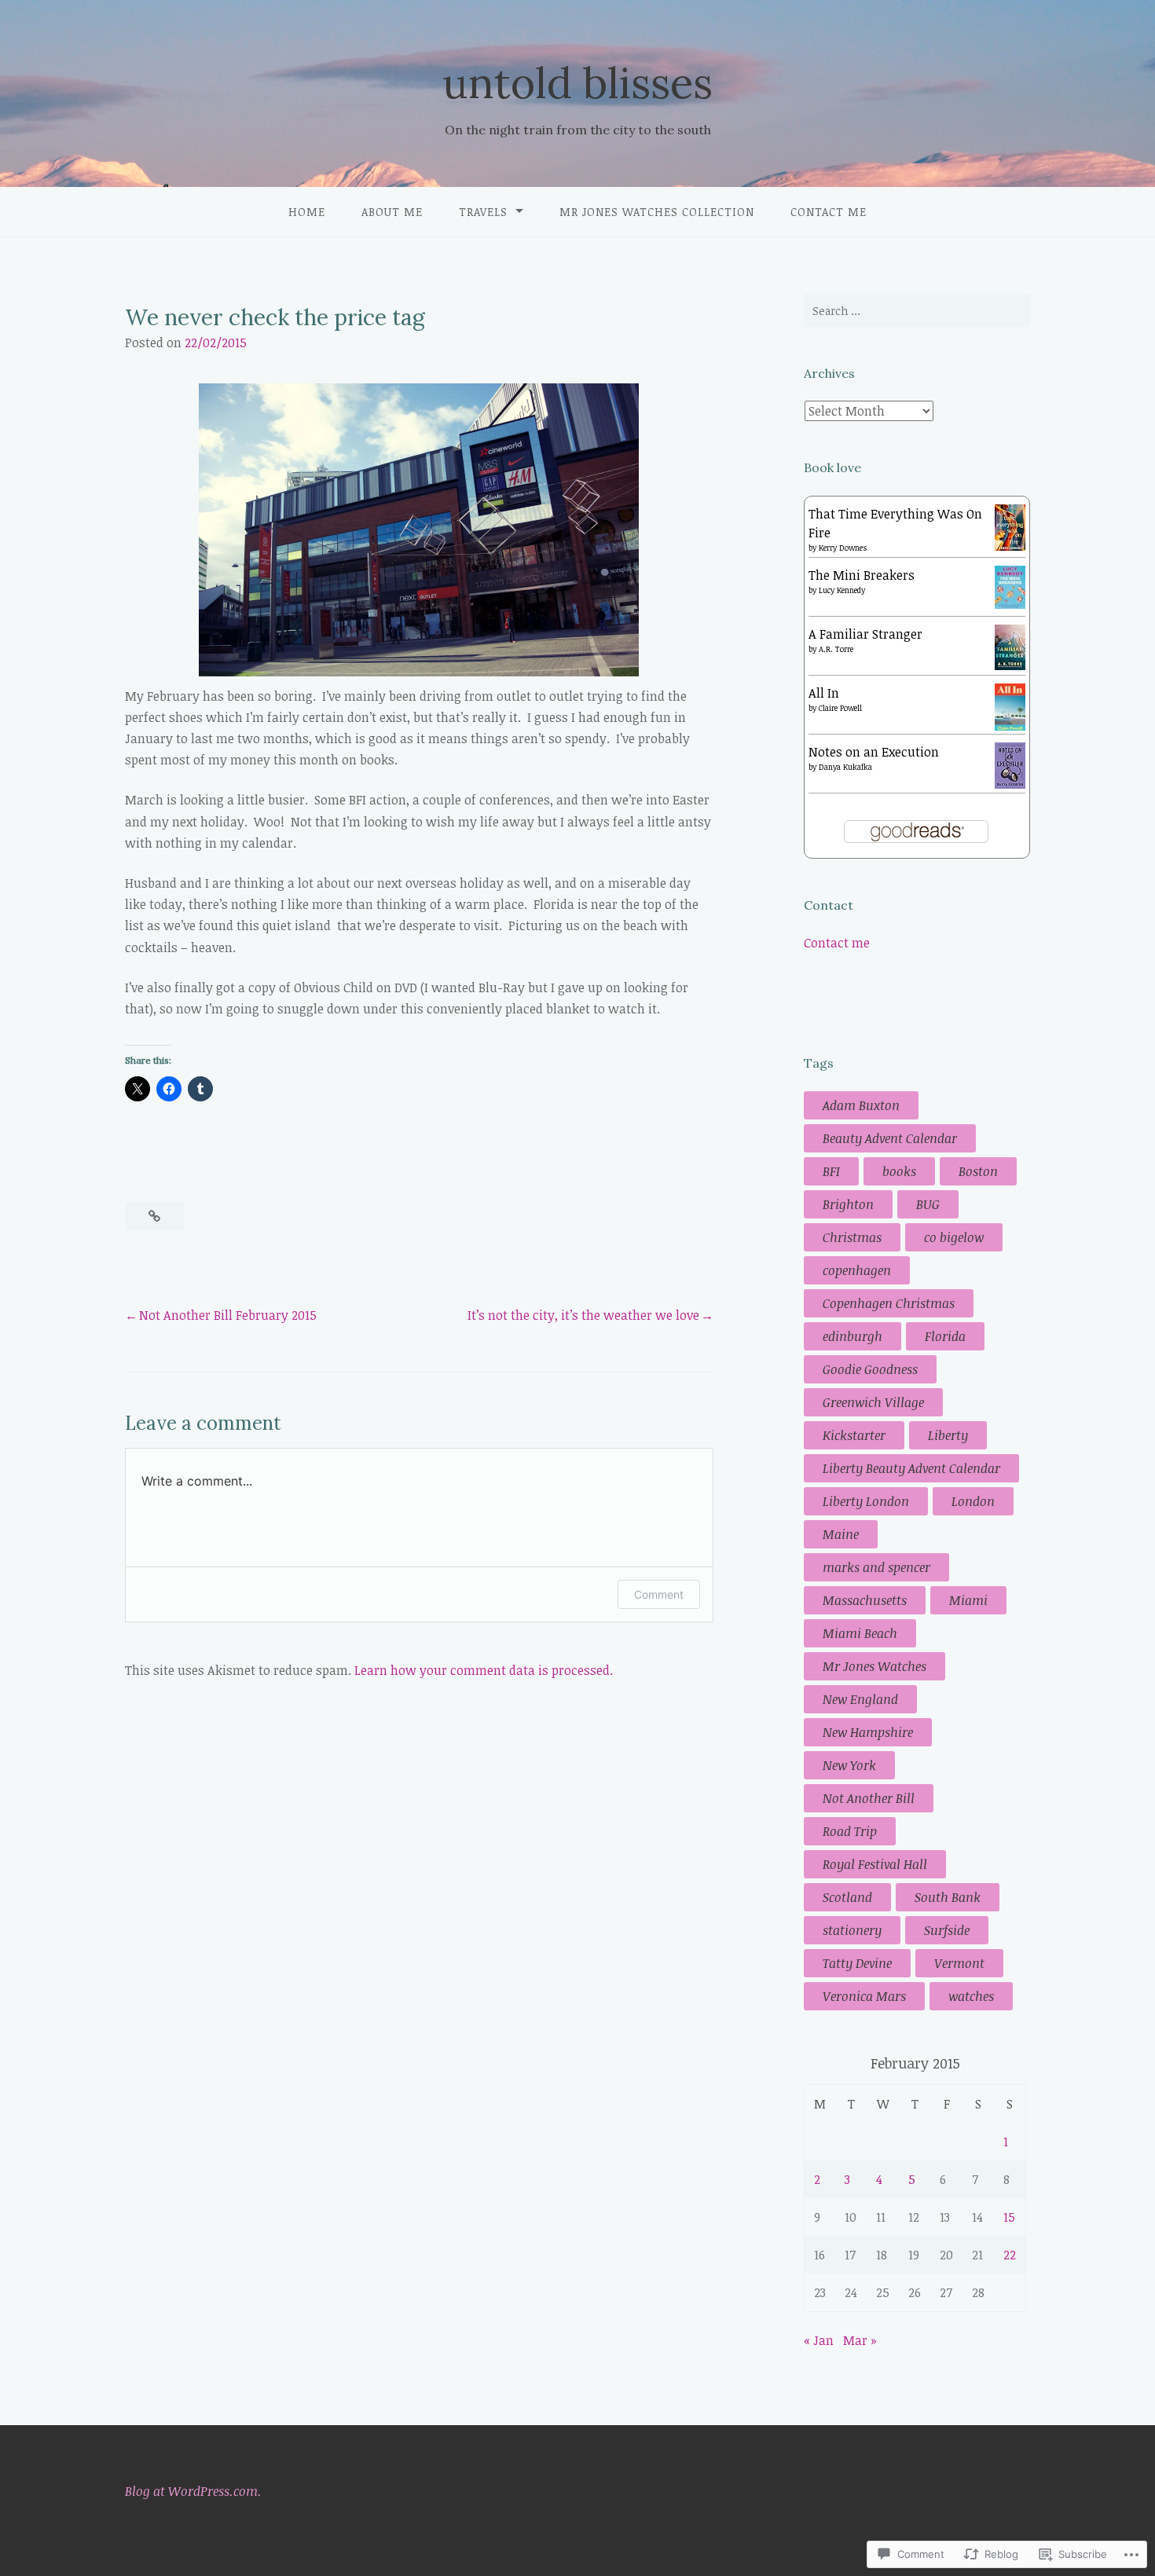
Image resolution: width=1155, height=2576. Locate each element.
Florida (945, 1336)
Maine (841, 1534)
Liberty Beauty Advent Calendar (911, 1468)
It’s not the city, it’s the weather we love (583, 1315)
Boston (978, 1171)
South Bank (948, 1897)
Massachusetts (865, 1600)
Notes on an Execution (874, 752)
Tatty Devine (857, 1963)
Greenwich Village (873, 1402)
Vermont (959, 1963)
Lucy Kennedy (842, 590)
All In (824, 693)
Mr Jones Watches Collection (657, 212)
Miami (968, 1600)
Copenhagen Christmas (889, 1303)
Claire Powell (840, 708)
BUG (928, 1204)
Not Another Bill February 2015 (228, 1315)
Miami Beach (860, 1633)
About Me (392, 212)
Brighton (848, 1204)
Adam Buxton (861, 1105)
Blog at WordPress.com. (193, 2491)
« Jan (819, 2340)
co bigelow (954, 1237)
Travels (483, 212)
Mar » (860, 2340)
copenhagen (857, 1270)
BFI (831, 1171)
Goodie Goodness (870, 1369)
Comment (659, 1594)
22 (1010, 2255)
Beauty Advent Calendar (890, 1138)
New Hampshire (868, 1732)
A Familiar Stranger (865, 634)
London (973, 1501)
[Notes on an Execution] (1010, 784)
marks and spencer (876, 1567)
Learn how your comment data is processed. (484, 1670)
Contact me (829, 212)
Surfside (947, 1930)
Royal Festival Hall (875, 1864)
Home (307, 212)
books (899, 1171)
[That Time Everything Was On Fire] (1010, 546)
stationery (852, 1930)
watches (971, 1996)
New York (849, 1765)
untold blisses (577, 83)
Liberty (948, 1435)
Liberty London (866, 1501)
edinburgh (852, 1336)
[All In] (1010, 727)
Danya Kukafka (845, 767)
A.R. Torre (836, 649)
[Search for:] (917, 310)
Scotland (847, 1897)
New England (860, 1699)
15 (1009, 2217)
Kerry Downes (843, 548)
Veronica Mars (864, 1996)
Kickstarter (854, 1435)
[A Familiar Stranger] (1010, 665)
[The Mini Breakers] (1010, 604)
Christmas (852, 1237)
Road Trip (850, 1831)
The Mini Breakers (862, 575)
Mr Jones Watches (874, 1666)
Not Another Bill (869, 1798)
